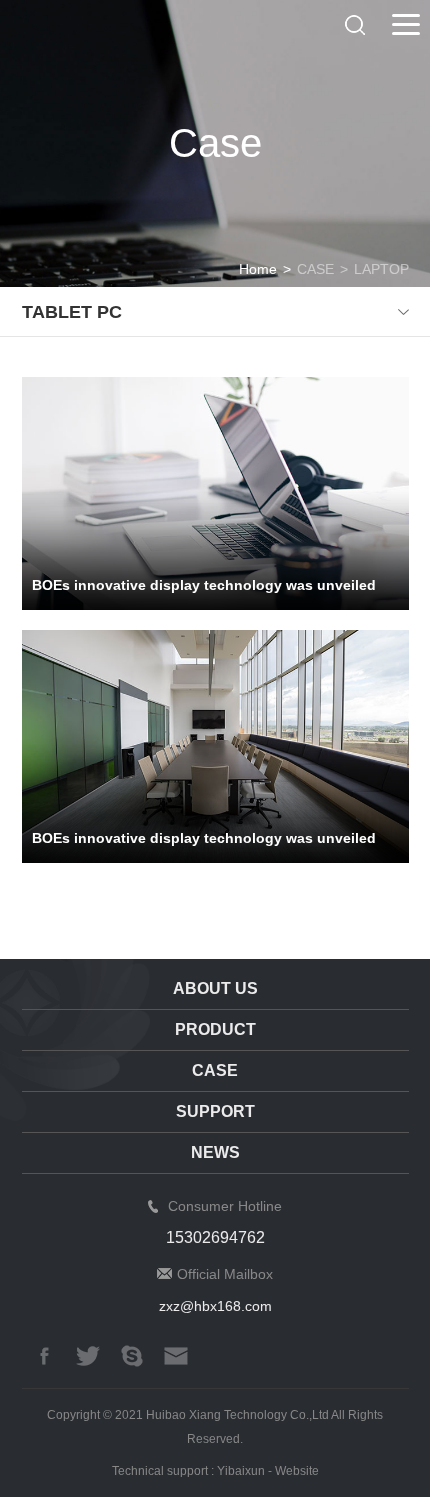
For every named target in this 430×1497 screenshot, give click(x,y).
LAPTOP (381, 269)
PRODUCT (215, 1029)
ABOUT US (215, 988)
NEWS (215, 1152)
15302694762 (215, 1237)
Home (258, 269)
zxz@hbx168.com (215, 1306)
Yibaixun (241, 1471)
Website (297, 1471)
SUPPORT (215, 1111)
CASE (315, 269)
